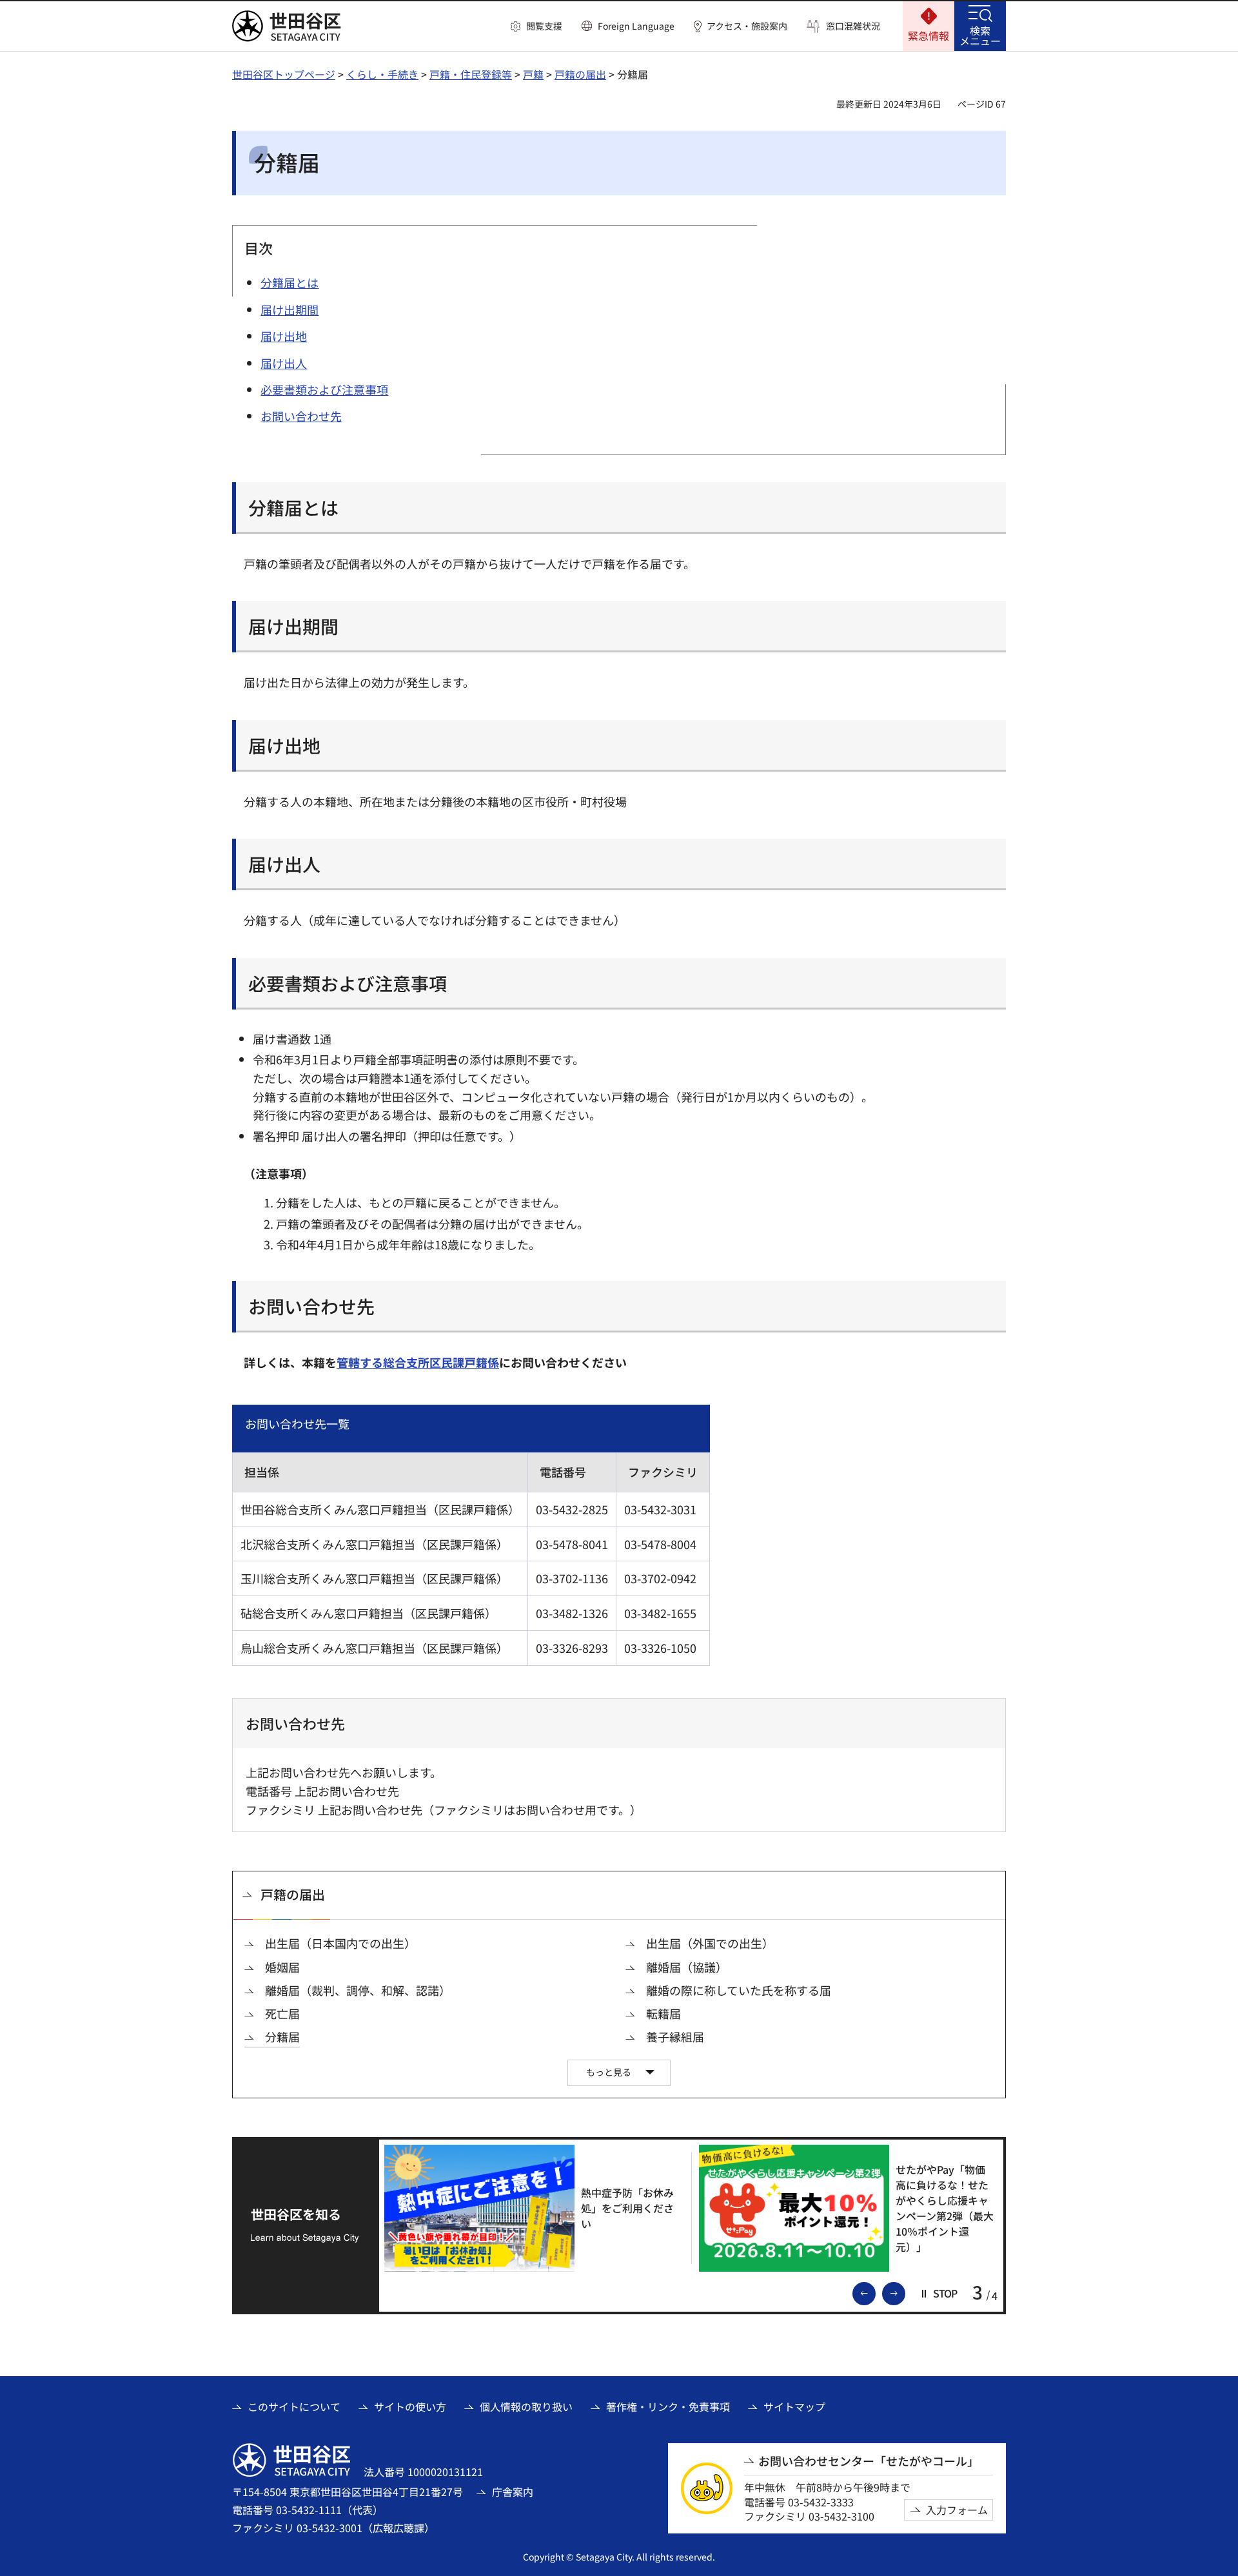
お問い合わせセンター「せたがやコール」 (869, 2461)
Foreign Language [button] (636, 26)
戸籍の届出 (580, 74)
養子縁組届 (675, 2037)
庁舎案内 (513, 2492)
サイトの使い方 (410, 2406)
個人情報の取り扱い (526, 2406)
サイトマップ (794, 2406)
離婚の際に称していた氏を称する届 (739, 1990)
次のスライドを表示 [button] (905, 2292)
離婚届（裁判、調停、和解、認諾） (358, 1990)
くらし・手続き (382, 74)
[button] (536, 26)
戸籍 (533, 74)
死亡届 (282, 2014)
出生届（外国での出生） (710, 1943)
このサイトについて (294, 2406)
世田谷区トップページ (284, 74)
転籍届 (663, 2014)
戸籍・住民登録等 (471, 74)
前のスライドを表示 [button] (875, 2292)
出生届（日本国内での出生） (340, 1943)
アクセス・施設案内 (747, 26)
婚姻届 (282, 1967)
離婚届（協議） (687, 1967)
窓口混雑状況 (853, 26)
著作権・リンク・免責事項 (668, 2406)
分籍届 (282, 2037)
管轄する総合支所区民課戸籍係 (418, 1362)
